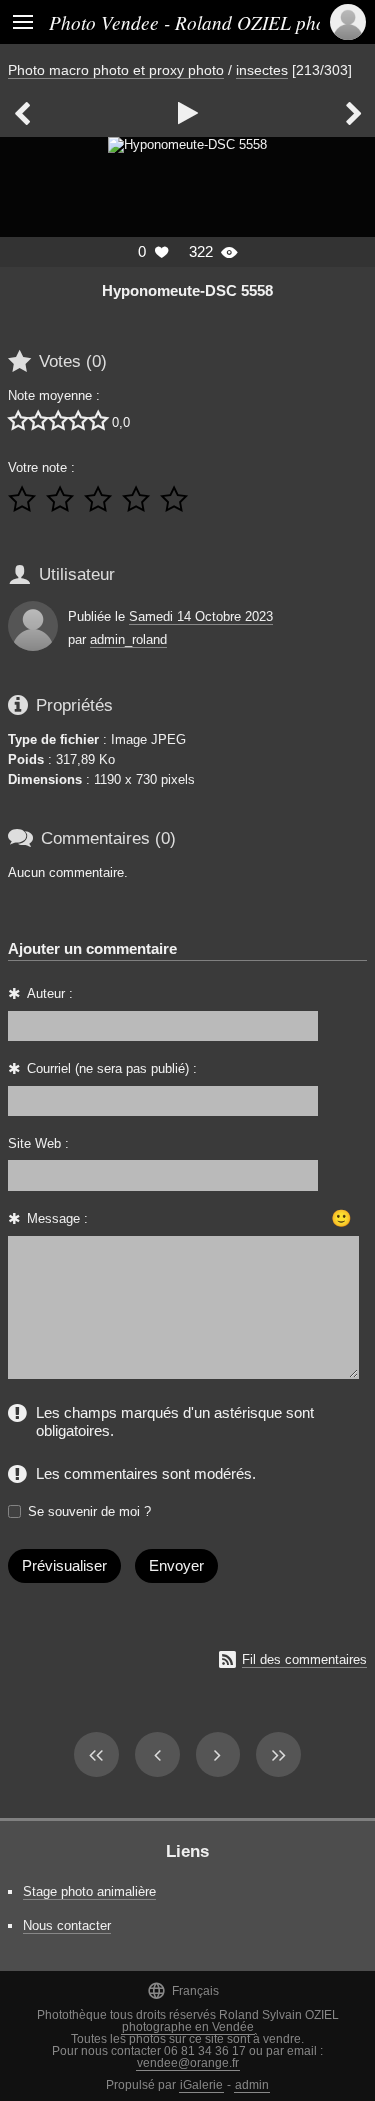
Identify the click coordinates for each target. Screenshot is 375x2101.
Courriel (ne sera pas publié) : (112, 1068)
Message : (57, 1218)
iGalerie (201, 2085)
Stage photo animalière (89, 1891)
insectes (262, 70)
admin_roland (128, 639)
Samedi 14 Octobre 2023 (201, 616)
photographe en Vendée (188, 2027)
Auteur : (50, 993)
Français (183, 1990)
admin (252, 2085)
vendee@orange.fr (188, 2063)
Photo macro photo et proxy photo (116, 70)
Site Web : (38, 1143)
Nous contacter (67, 1925)
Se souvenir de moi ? (89, 1511)
